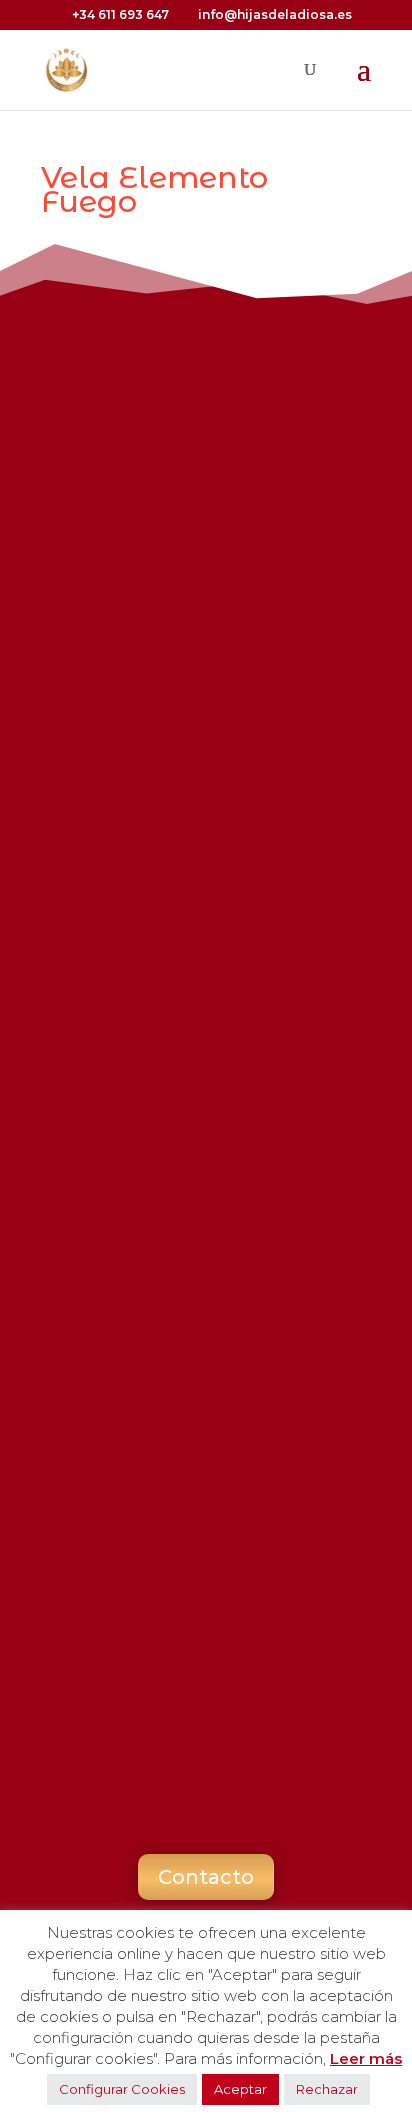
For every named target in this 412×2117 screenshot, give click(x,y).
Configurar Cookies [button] (122, 2089)
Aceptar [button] (240, 2089)
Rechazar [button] (327, 2089)
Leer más (366, 2058)
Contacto (206, 1877)
